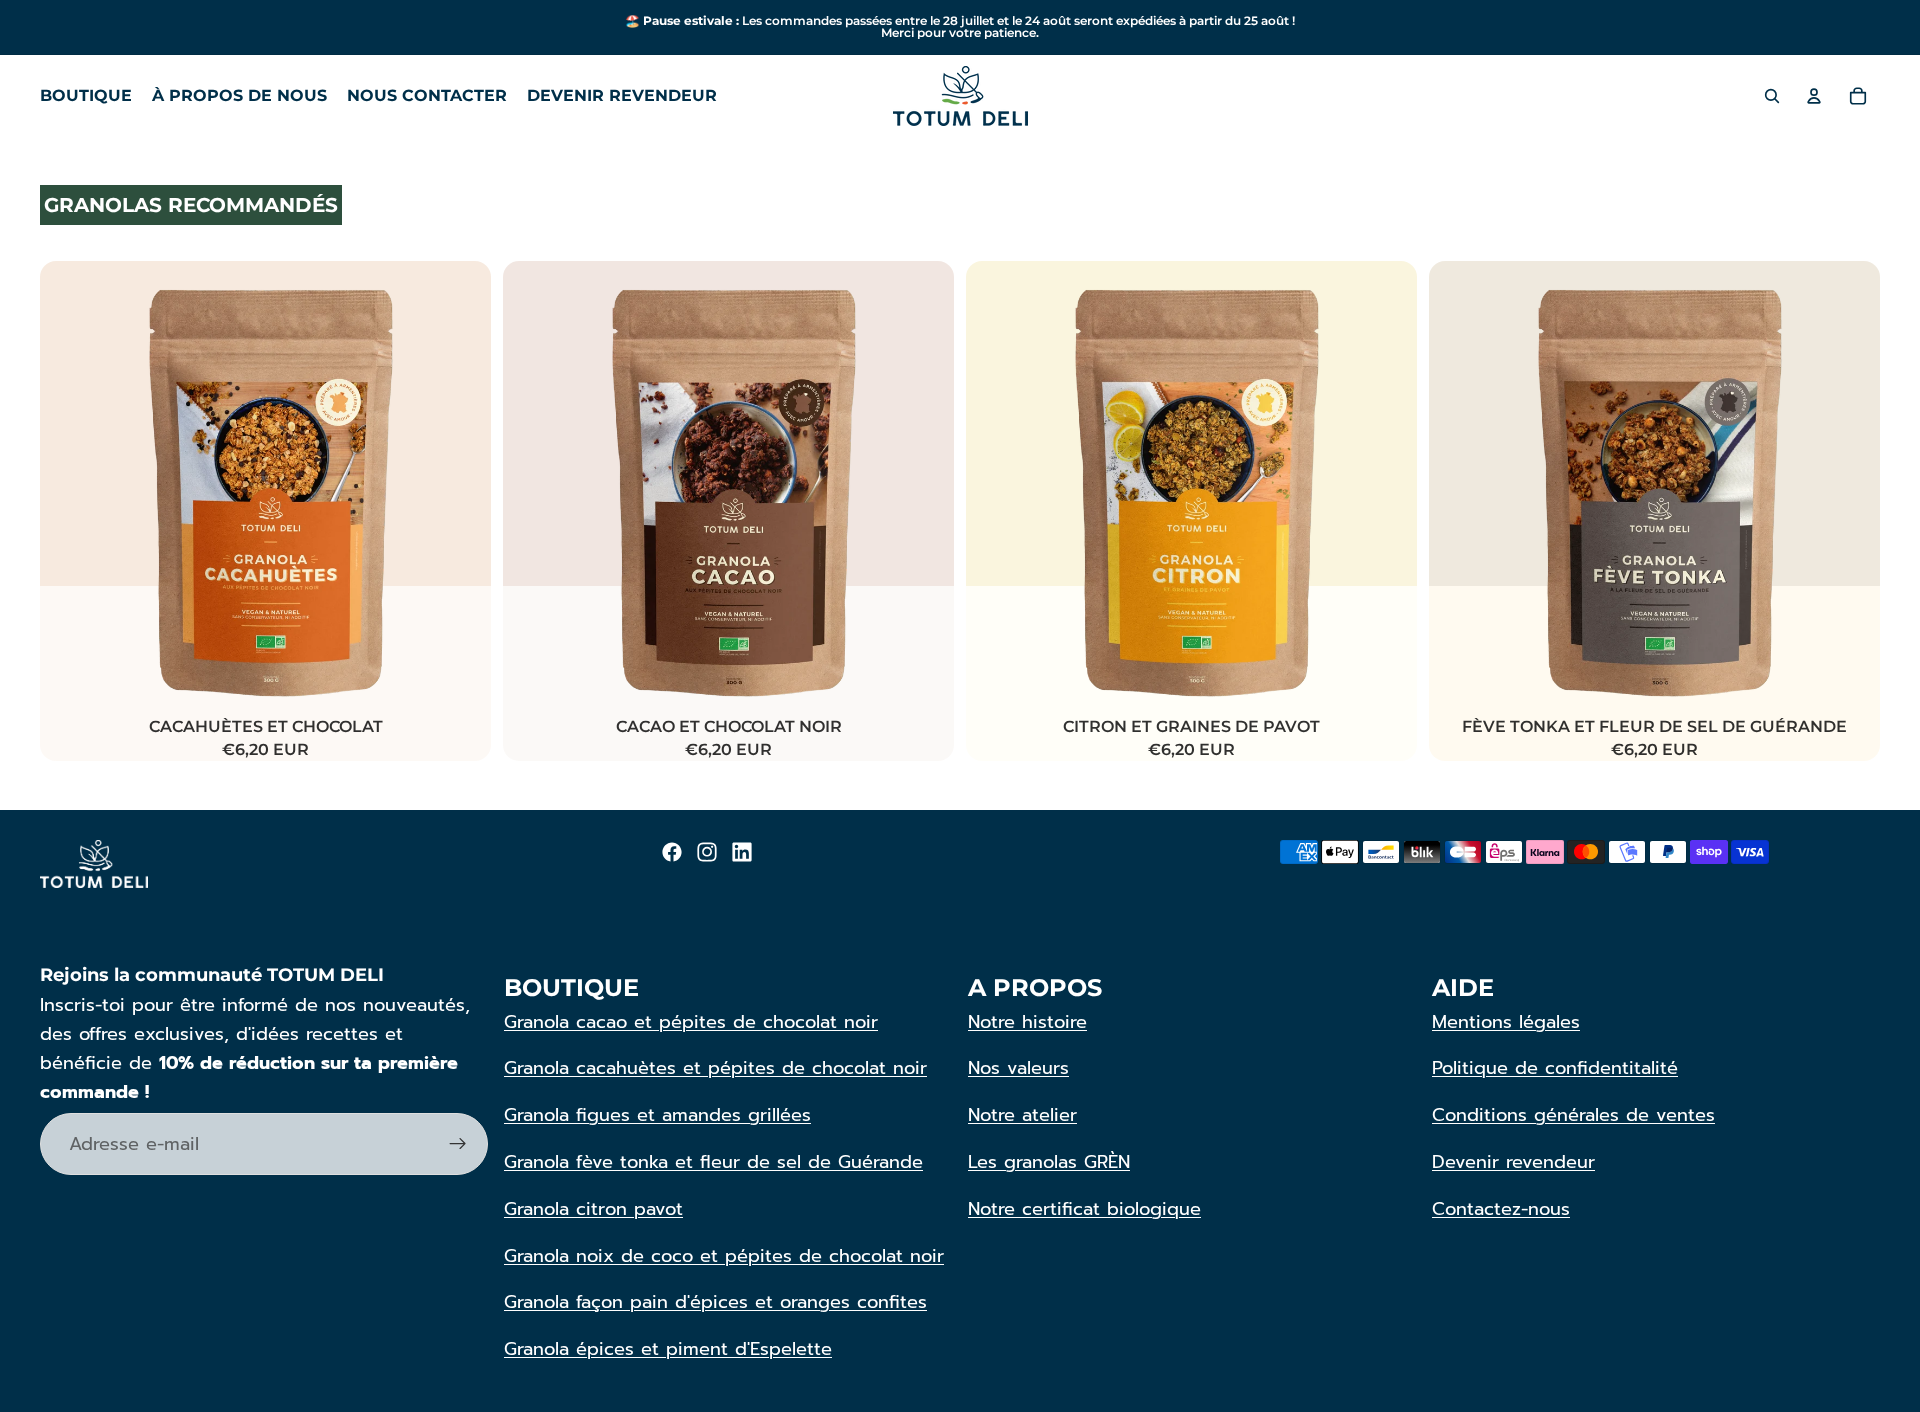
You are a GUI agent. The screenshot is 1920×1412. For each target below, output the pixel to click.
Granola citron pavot (593, 1209)
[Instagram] (707, 852)
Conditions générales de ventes (1573, 1115)
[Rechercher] (1772, 96)
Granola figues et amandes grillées (657, 1115)
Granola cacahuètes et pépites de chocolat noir (715, 1068)
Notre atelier (1022, 1115)
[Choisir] (460, 682)
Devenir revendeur (1513, 1162)
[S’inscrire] (458, 1144)
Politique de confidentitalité (1555, 1068)
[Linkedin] (742, 852)
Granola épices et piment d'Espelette (668, 1349)
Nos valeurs (1018, 1068)
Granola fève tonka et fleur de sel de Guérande (713, 1162)
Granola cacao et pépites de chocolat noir (691, 1022)
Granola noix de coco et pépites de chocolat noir (724, 1256)
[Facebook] (672, 852)
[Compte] (1814, 96)
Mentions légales (1506, 1022)
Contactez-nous (1501, 1209)
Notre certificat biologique (1084, 1209)
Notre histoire (1027, 1022)
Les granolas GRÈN (1049, 1162)
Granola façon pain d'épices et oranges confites (715, 1302)
